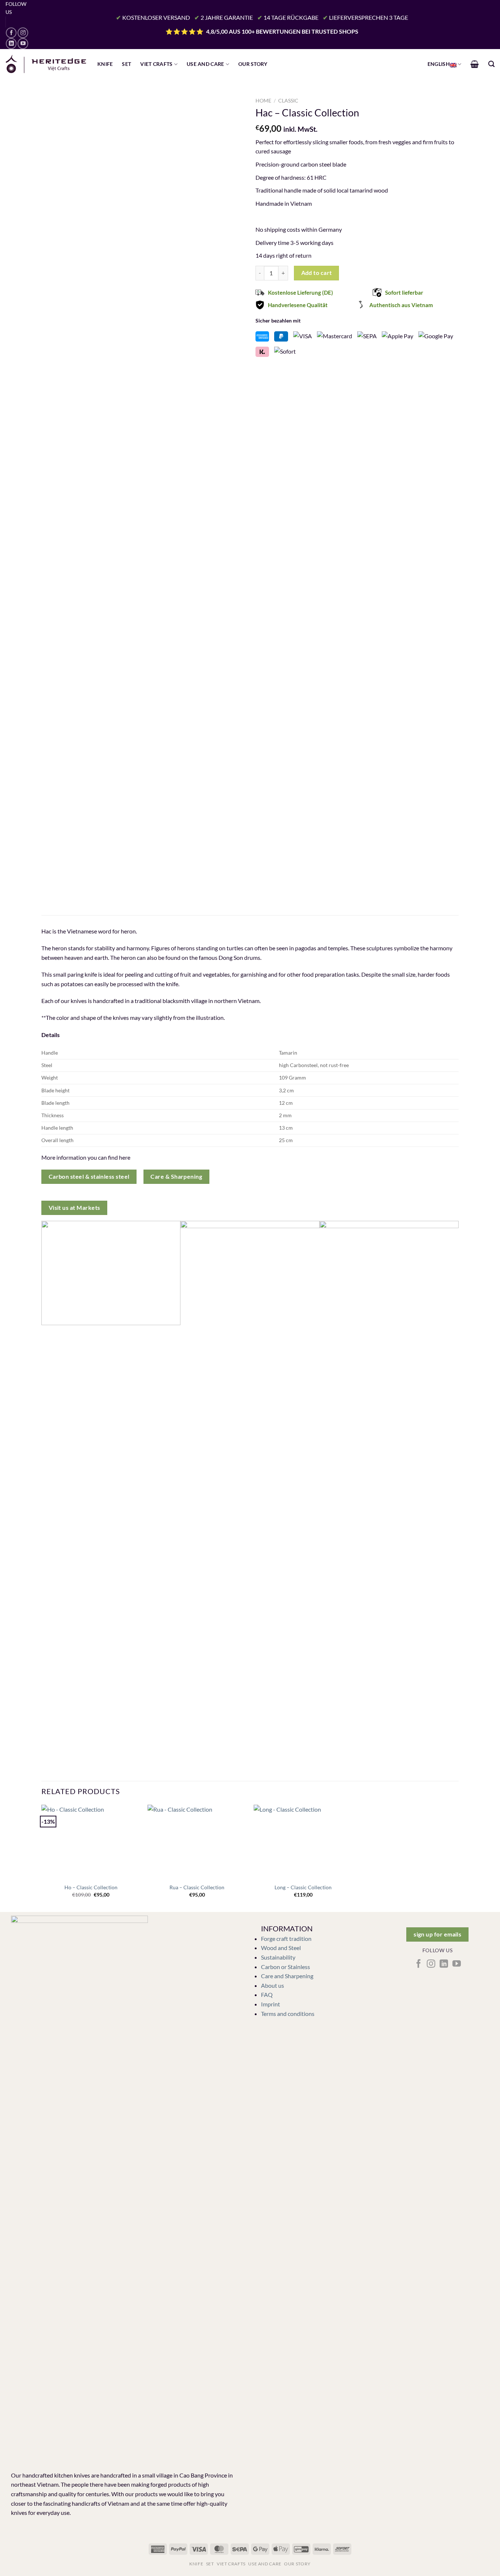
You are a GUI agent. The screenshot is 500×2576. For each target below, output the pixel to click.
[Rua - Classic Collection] (197, 1842)
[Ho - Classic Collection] (91, 1842)
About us (273, 1985)
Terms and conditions (288, 2014)
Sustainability (278, 1957)
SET (126, 64)
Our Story (253, 64)
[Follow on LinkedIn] (11, 43)
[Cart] (475, 64)
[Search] (491, 64)
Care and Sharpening (287, 1976)
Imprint (270, 2004)
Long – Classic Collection (303, 1887)
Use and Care (205, 64)
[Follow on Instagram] (23, 33)
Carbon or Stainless (286, 1967)
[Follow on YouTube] (23, 43)
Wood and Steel (281, 1948)
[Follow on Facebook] (11, 33)
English (439, 64)
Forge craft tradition (286, 1938)
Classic (288, 101)
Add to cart (317, 273)
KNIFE (105, 64)
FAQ (267, 1995)
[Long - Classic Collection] (303, 1842)
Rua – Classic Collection (197, 1887)
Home (263, 101)
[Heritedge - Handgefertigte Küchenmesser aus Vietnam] (46, 64)
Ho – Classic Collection (91, 1887)
